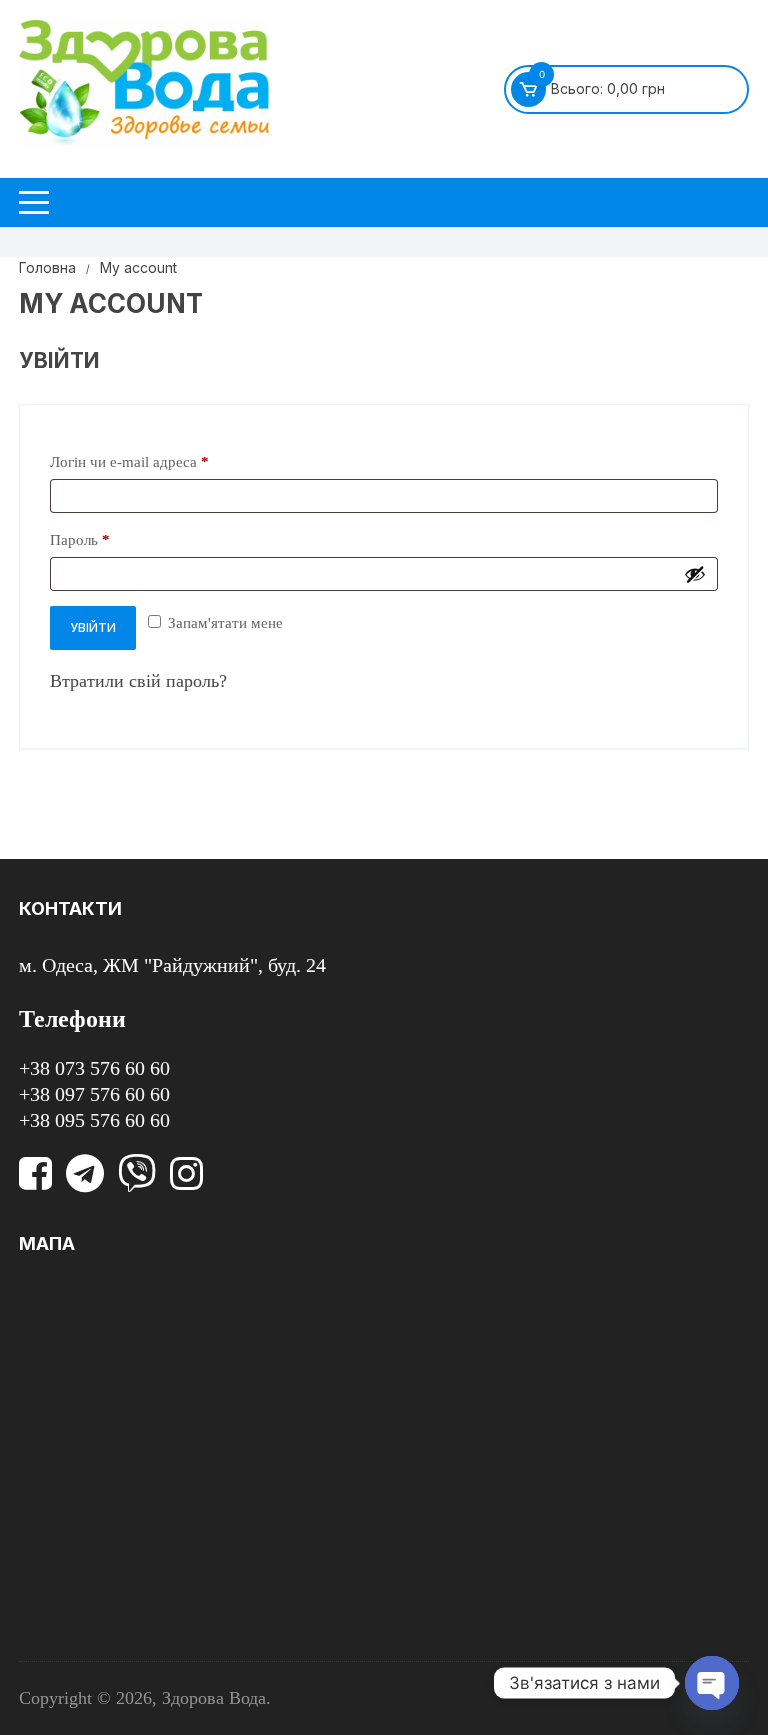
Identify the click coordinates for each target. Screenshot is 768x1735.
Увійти (93, 627)
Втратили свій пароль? (138, 681)
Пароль (119, 539)
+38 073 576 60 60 (94, 1068)
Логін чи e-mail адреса (169, 461)
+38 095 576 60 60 (94, 1120)
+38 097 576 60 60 (94, 1094)
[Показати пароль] (695, 574)
